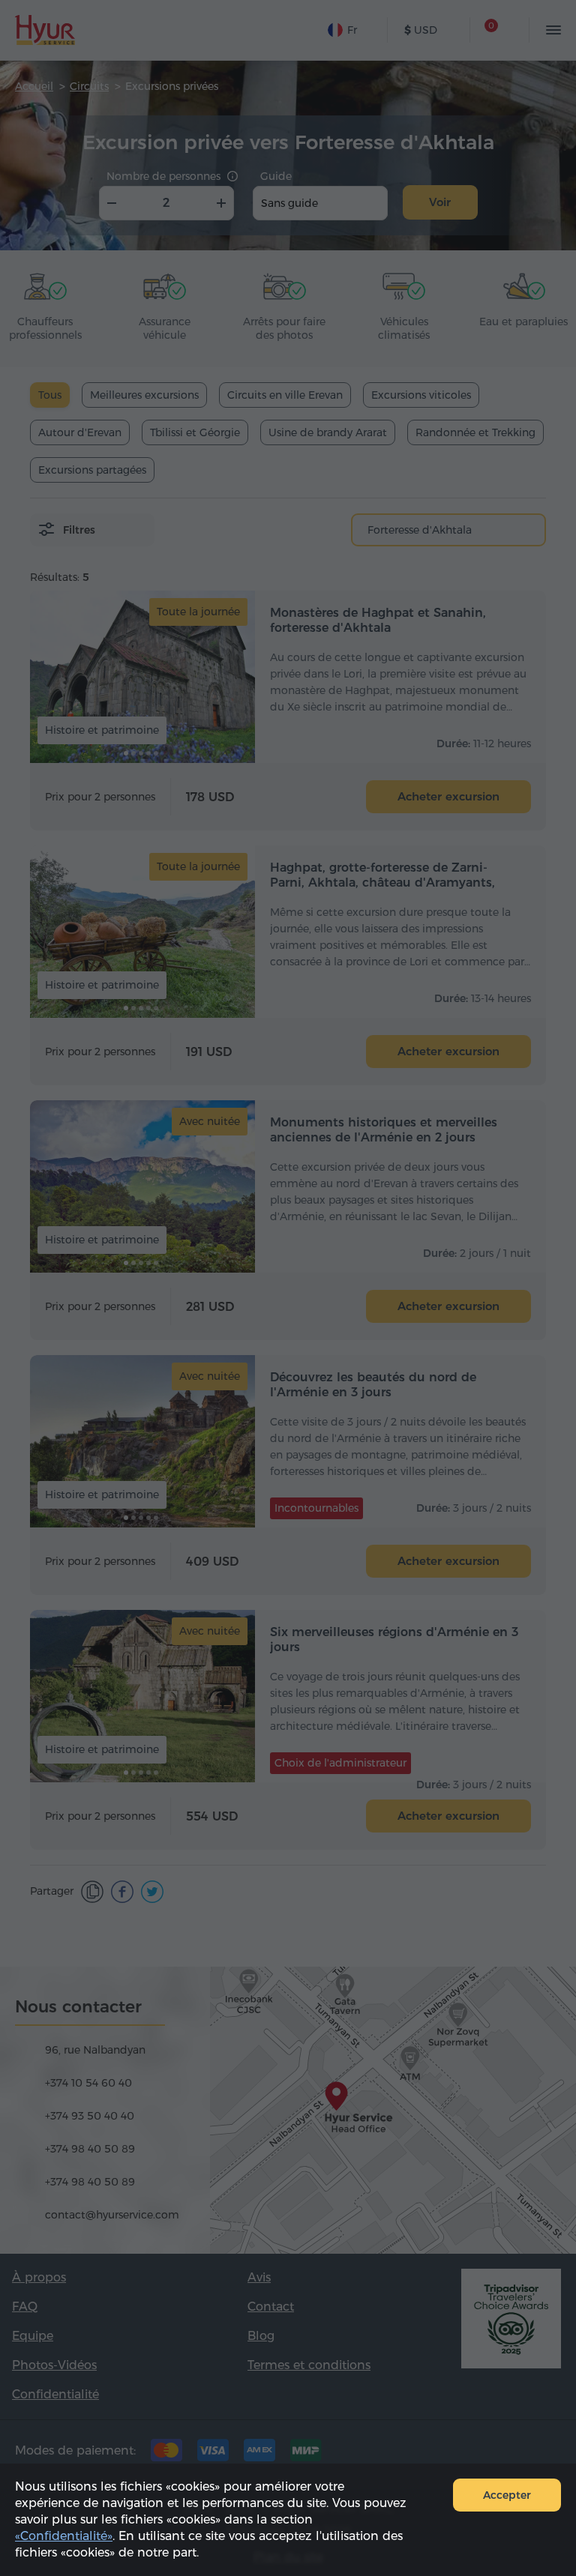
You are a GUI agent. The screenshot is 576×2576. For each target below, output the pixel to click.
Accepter (507, 2495)
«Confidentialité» (64, 2536)
